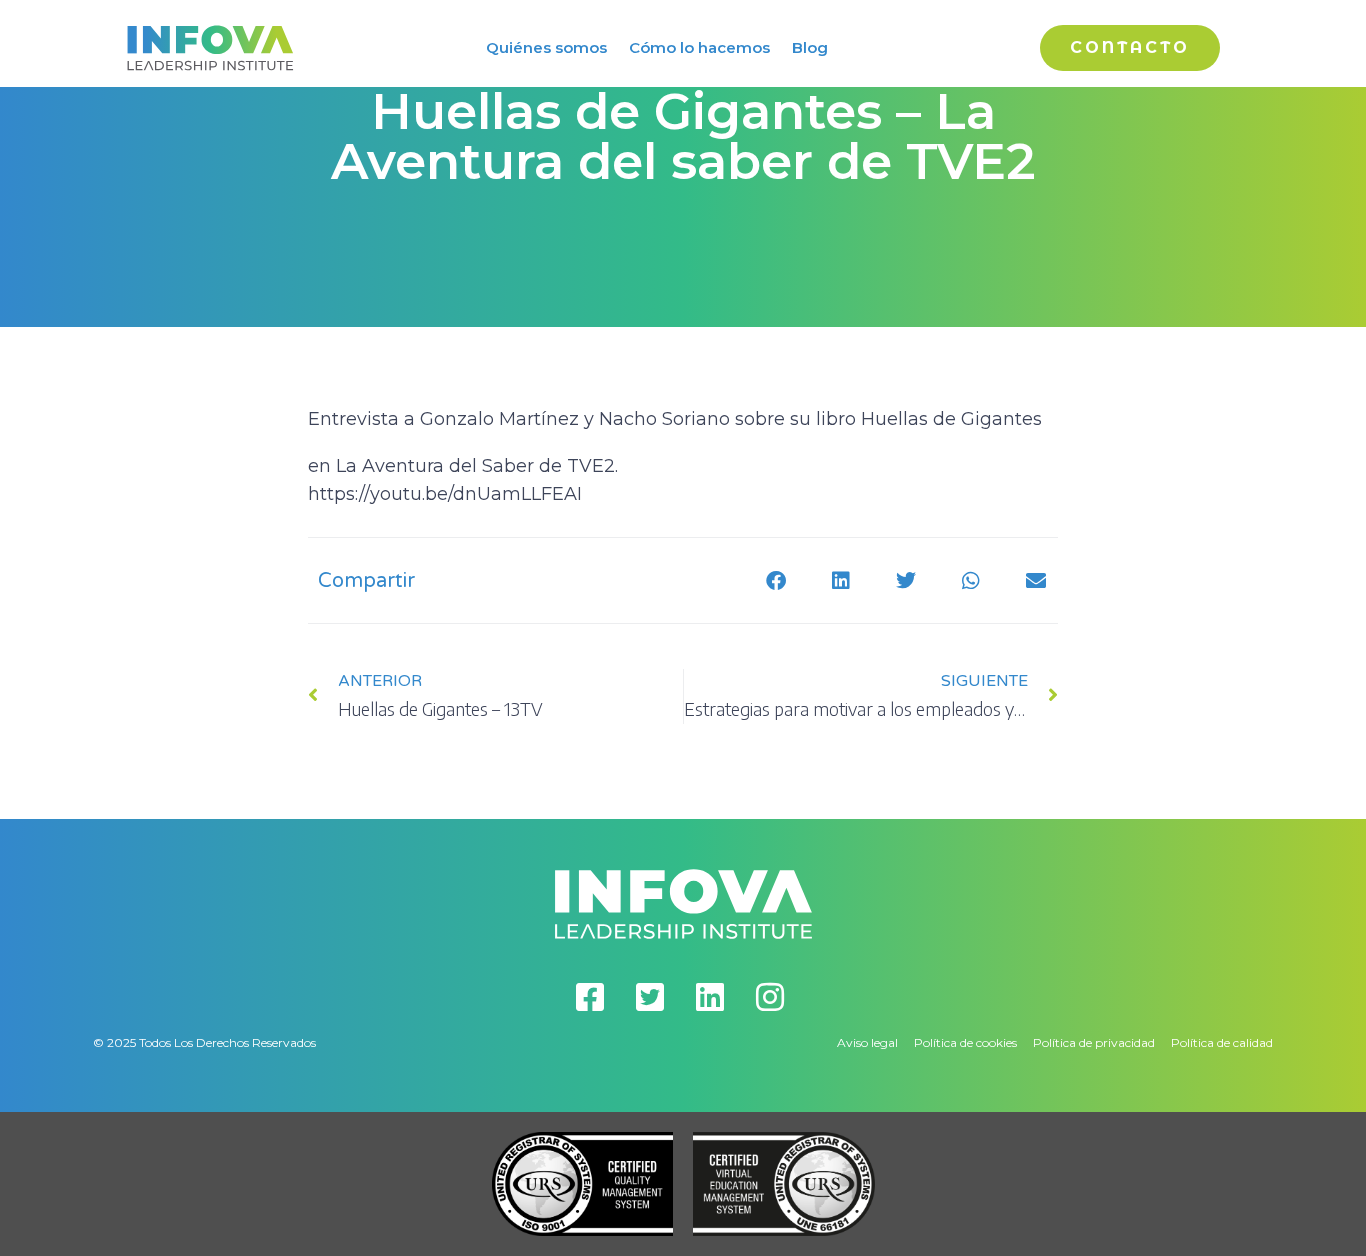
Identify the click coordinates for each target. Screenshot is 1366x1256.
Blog (810, 47)
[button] (775, 580)
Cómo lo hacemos (699, 47)
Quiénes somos (546, 47)
